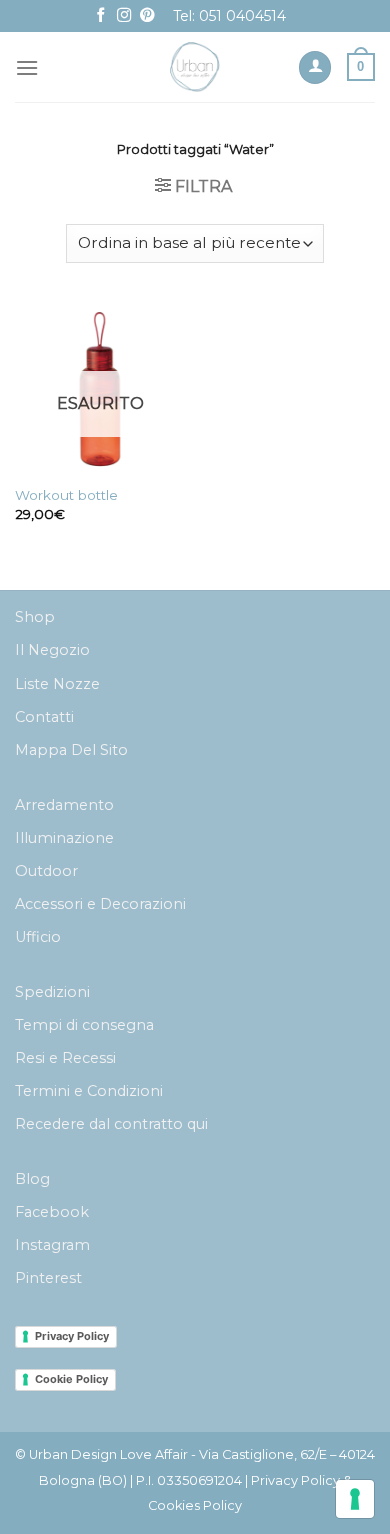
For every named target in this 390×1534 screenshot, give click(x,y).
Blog (32, 1179)
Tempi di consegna (84, 1025)
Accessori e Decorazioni (100, 904)
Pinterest (48, 1278)
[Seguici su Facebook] (101, 16)
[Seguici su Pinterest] (147, 16)
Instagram (52, 1245)
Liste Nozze (57, 684)
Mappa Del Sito (71, 750)
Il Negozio (52, 650)
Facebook (52, 1212)
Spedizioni (52, 992)
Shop (35, 617)
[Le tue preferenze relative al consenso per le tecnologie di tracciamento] (355, 1499)
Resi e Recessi (65, 1058)
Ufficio (38, 937)
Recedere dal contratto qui (111, 1124)
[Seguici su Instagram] (124, 16)
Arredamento (64, 805)
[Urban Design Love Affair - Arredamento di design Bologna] (195, 67)
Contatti (44, 717)
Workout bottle (66, 495)
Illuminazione (64, 838)
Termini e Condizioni (89, 1091)
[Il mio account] (315, 67)
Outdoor (46, 871)
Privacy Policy (72, 1336)
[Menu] (27, 67)
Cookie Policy (71, 1379)
